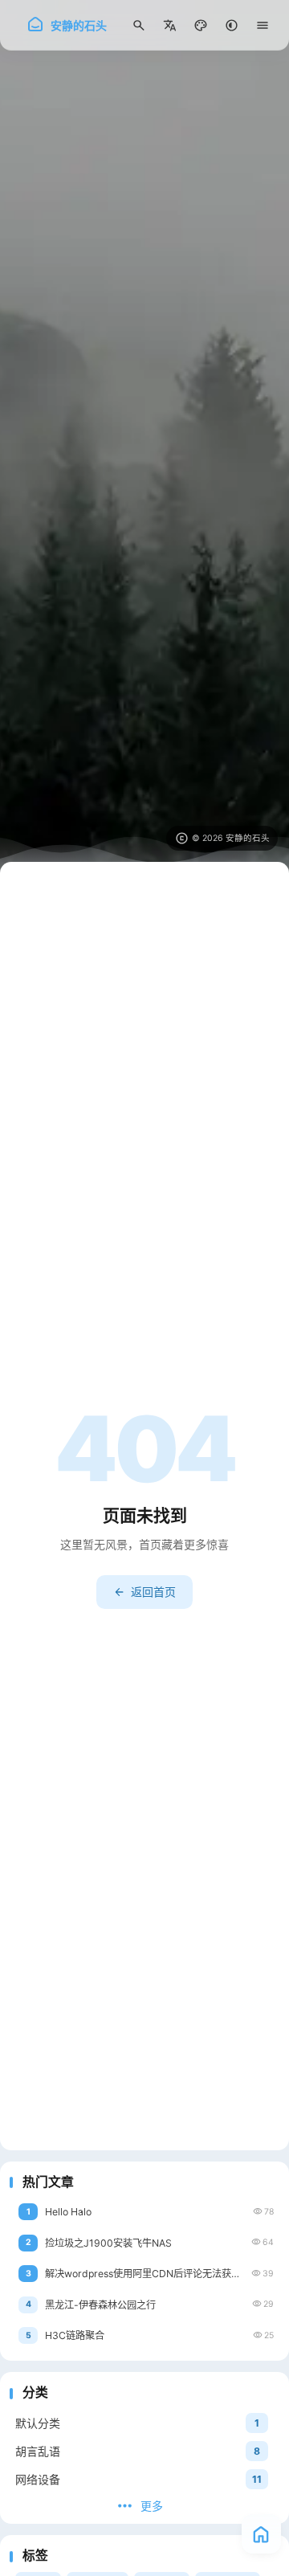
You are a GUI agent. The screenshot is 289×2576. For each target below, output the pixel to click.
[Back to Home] (261, 2534)
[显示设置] (201, 25)
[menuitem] (170, 25)
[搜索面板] (139, 25)
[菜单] (263, 25)
